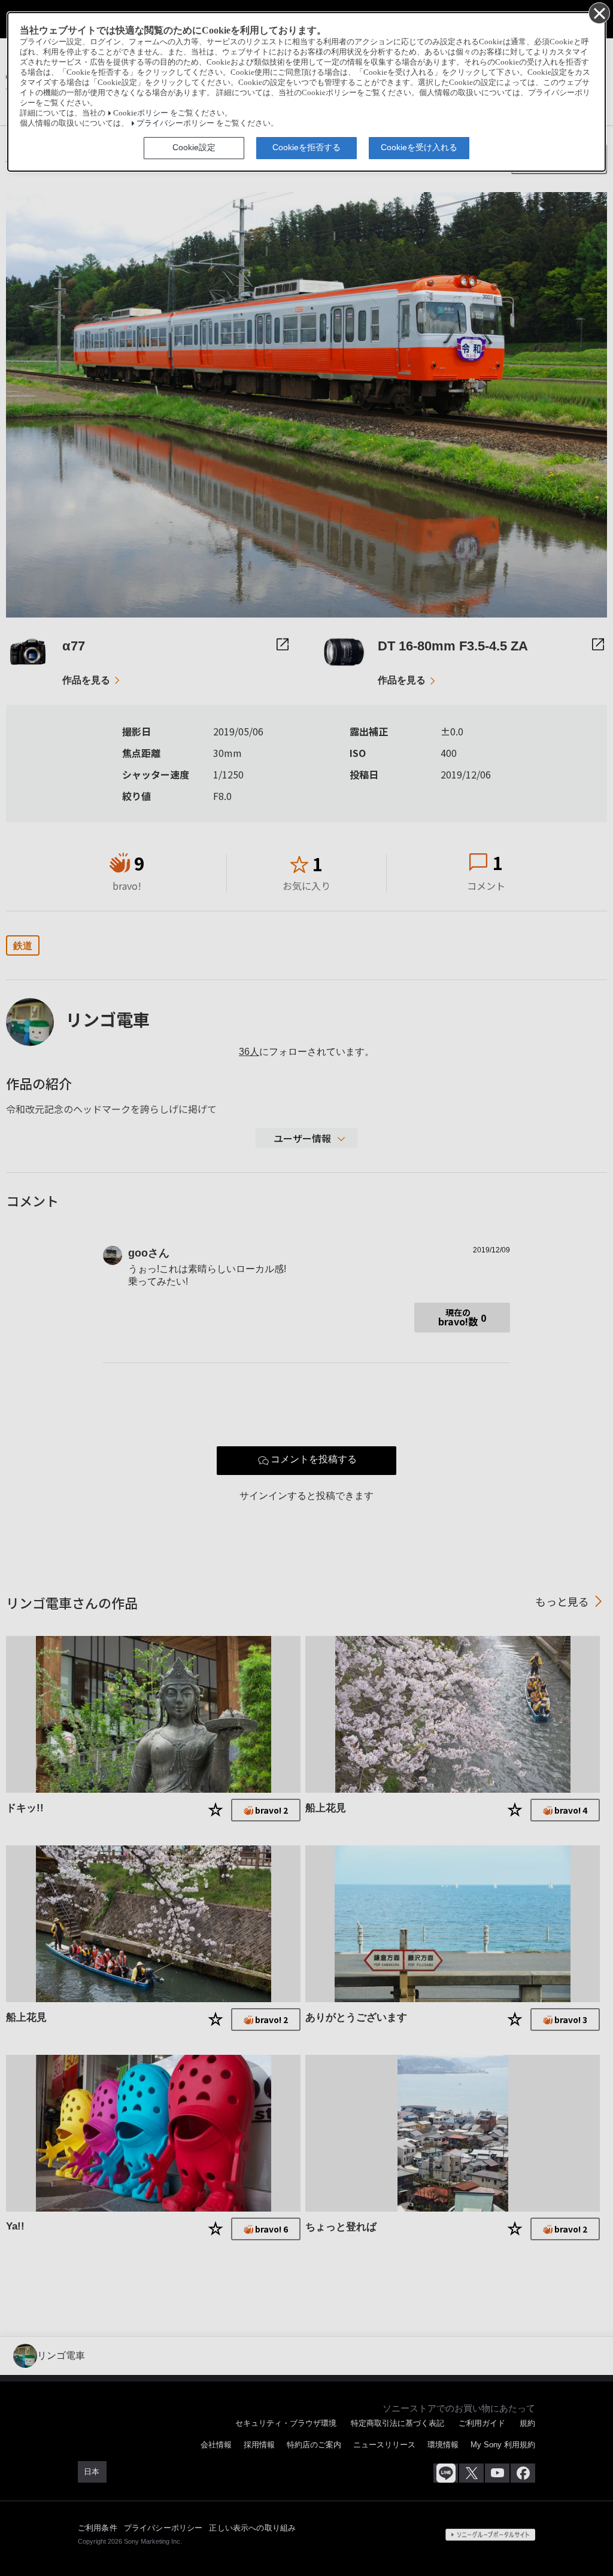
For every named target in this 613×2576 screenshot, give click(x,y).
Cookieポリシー (141, 113)
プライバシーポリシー (175, 123)
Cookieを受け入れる (419, 147)
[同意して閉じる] (599, 13)
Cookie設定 (194, 147)
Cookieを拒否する (306, 147)
